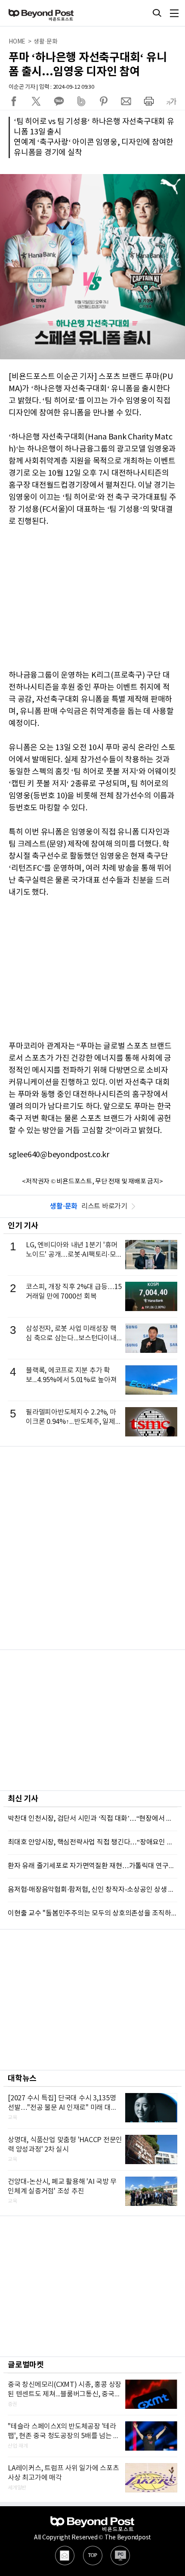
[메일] (65, 2556)
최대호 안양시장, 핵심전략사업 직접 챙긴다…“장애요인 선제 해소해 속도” (92, 1842)
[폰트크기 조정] (171, 101)
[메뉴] (174, 13)
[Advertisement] (92, 1548)
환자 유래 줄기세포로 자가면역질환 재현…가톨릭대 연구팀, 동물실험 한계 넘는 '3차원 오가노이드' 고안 (92, 1866)
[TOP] (93, 2556)
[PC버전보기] (120, 2556)
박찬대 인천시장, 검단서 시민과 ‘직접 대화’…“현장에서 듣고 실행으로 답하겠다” (92, 1819)
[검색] (157, 13)
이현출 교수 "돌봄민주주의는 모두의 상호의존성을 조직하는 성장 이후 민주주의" (92, 1913)
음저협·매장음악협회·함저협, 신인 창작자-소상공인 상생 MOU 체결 (92, 1890)
